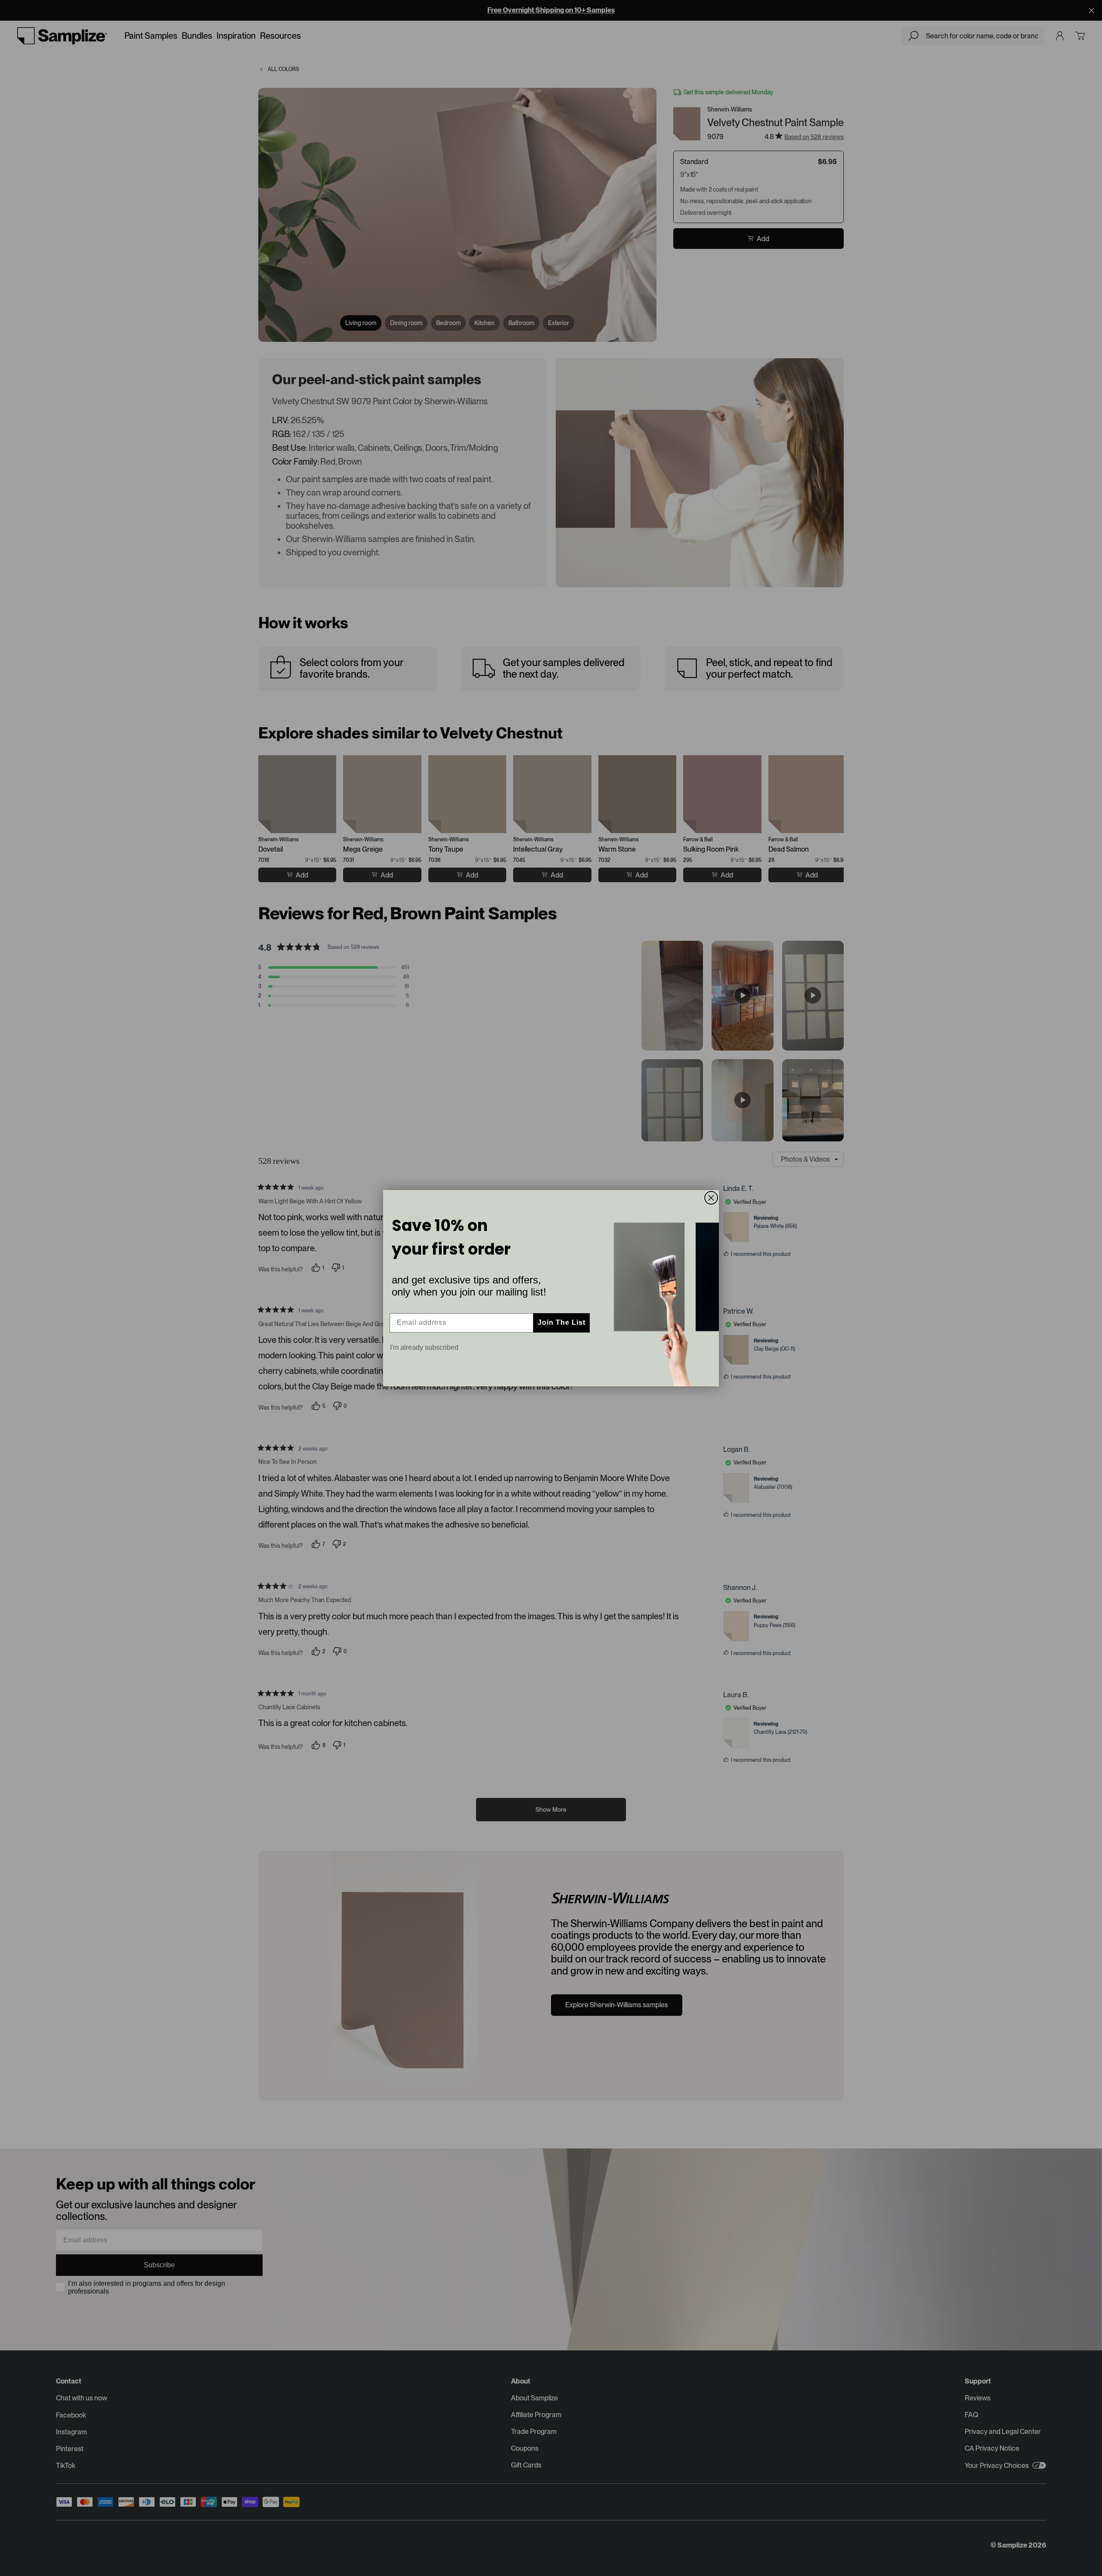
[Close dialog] (711, 1198)
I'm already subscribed (424, 1347)
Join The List (562, 1322)
